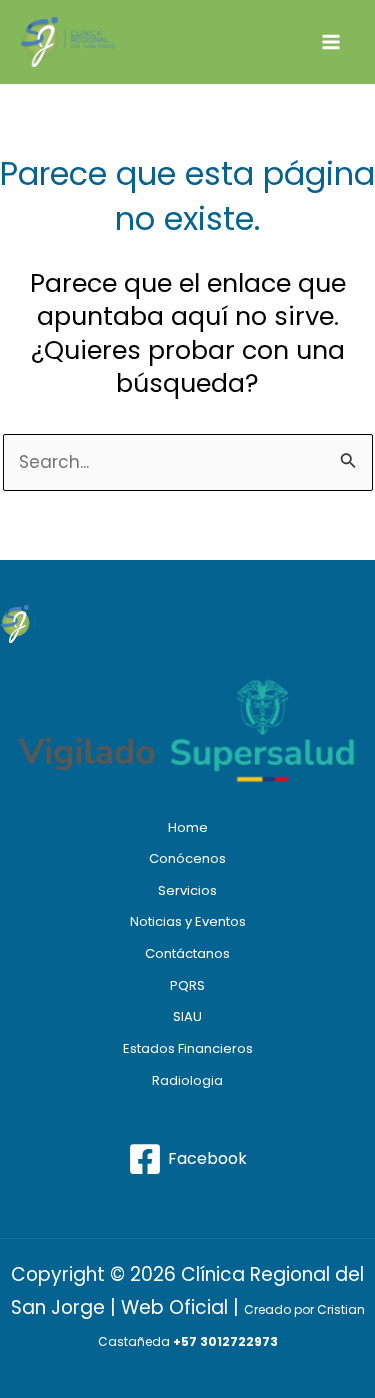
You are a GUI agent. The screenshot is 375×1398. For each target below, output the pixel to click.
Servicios (187, 890)
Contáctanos (187, 953)
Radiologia (187, 1080)
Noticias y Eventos (188, 921)
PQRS (187, 985)
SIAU (187, 1016)
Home (188, 827)
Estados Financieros (188, 1048)
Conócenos (187, 858)
